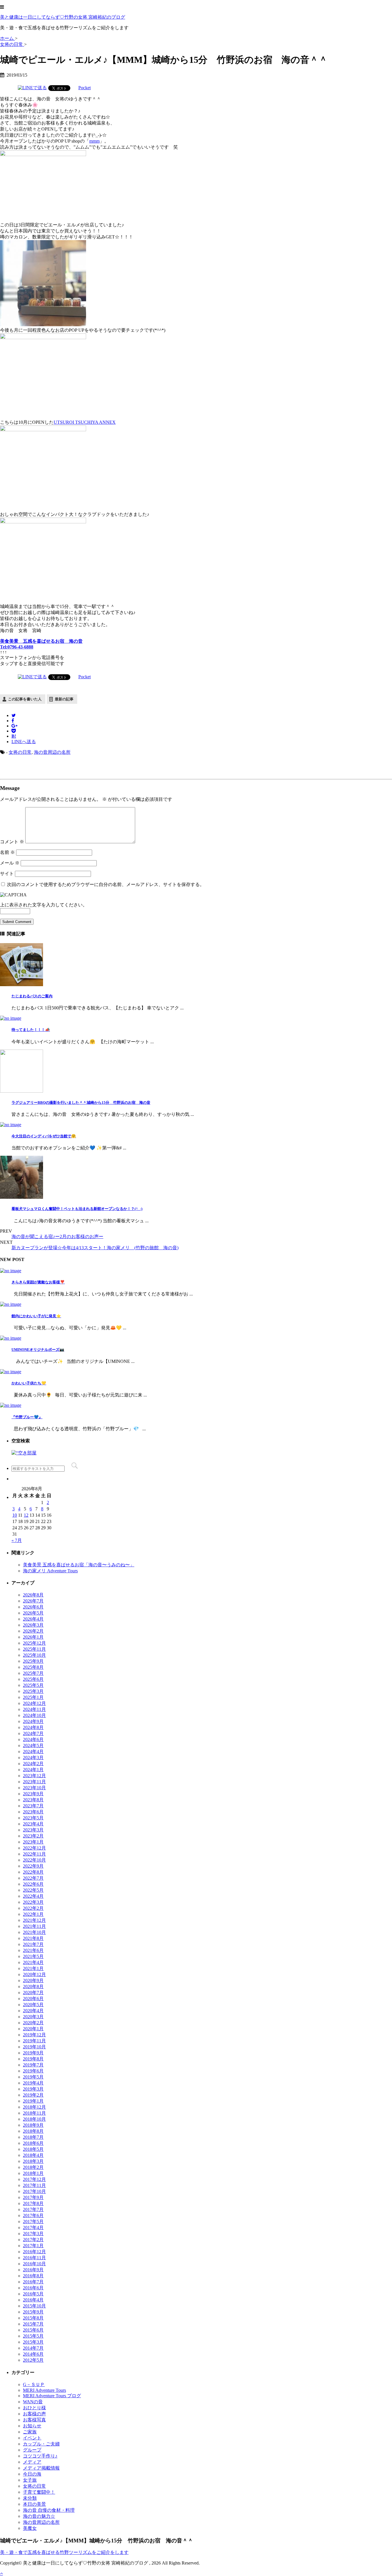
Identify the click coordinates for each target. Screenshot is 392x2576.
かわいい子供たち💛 (29, 1383)
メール (10, 863)
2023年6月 (33, 1812)
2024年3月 (33, 1758)
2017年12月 (34, 2179)
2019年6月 (33, 2071)
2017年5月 (33, 2222)
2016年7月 (33, 2282)
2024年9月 (33, 1721)
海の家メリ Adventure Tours (50, 1571)
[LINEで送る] (32, 88)
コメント (12, 842)
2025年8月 (33, 1667)
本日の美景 (34, 2504)
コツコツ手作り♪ (40, 2456)
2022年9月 (33, 1866)
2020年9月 (33, 1980)
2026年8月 (33, 1595)
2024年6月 (33, 1739)
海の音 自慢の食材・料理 (49, 2510)
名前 (7, 852)
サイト (7, 874)
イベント (32, 2438)
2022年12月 (34, 1848)
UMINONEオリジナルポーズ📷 (38, 1350)
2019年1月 (33, 2101)
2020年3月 (33, 2017)
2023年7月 (33, 1806)
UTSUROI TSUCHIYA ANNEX (85, 422)
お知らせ (32, 2426)
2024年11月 (34, 1709)
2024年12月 (34, 1703)
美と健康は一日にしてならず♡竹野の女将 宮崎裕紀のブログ (63, 17)
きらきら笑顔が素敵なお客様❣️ (38, 1282)
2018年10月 (34, 2119)
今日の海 (32, 2474)
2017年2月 (33, 2240)
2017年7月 (33, 2209)
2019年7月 (33, 2065)
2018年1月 (33, 2173)
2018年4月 (33, 2155)
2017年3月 (33, 2234)
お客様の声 (34, 2414)
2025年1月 (33, 1697)
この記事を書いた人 (25, 699)
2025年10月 (34, 1655)
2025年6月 (33, 1679)
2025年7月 (33, 1673)
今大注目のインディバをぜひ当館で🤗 (44, 1136)
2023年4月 (33, 1824)
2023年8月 (33, 1800)
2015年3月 (33, 2342)
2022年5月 (33, 1890)
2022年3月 (33, 1902)
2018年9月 (33, 2125)
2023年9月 (33, 1794)
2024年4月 (33, 1752)
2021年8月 (33, 1938)
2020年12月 (34, 1974)
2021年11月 (34, 1926)
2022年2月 (33, 1908)
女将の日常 (20, 752)
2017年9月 (33, 2197)
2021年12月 (34, 1920)
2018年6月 (33, 2143)
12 (26, 1515)
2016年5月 (33, 2294)
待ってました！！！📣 (31, 1030)
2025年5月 (33, 1685)
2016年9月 (33, 2270)
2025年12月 (34, 1643)
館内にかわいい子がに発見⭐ (36, 1316)
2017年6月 (33, 2215)
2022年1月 (33, 1914)
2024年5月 (33, 1745)
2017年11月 (34, 2185)
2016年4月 (33, 2300)
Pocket (85, 88)
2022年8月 (33, 1872)
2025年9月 (33, 1661)
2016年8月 (33, 2276)
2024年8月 (33, 1727)
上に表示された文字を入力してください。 (44, 905)
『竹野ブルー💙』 (27, 1417)
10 (15, 1515)
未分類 (30, 2498)
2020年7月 (33, 1993)
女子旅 (30, 2480)
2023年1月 (33, 1842)
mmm (94, 141)
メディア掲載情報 (41, 2468)
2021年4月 (33, 1962)
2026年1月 (33, 1637)
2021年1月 (33, 1968)
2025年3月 (33, 1691)
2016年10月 (34, 2264)
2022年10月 (34, 1860)
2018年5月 (33, 2149)
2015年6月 (33, 2330)
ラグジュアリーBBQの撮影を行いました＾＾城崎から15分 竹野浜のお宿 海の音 (81, 1103)
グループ (32, 2450)
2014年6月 (33, 2354)
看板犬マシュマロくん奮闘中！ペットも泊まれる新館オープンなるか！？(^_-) (77, 1209)
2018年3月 (33, 2161)
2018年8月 (33, 2131)
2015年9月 (33, 2312)
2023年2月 (33, 1836)
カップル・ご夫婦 (41, 2444)
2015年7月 (33, 2324)
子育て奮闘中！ (39, 2492)
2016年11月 (34, 2258)
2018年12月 (34, 2107)
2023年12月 (34, 1776)
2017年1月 (33, 2246)
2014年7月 (33, 2348)
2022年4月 (33, 1896)
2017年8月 (33, 2203)
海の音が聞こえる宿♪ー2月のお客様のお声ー (57, 1236)
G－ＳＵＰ (34, 2384)
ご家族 (30, 2432)
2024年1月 (33, 1770)
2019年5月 (33, 2077)
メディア (32, 2462)
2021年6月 (33, 1950)
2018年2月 (33, 2167)
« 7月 (17, 1540)
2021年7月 (33, 1944)
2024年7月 (33, 1733)
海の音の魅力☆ (39, 2516)
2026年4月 (33, 1619)
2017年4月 (33, 2228)
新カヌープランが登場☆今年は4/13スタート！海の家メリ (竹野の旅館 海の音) (95, 1248)
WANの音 (33, 2402)
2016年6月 (33, 2288)
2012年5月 (33, 2360)
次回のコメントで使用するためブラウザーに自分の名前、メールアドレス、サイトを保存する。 (106, 884)
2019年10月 (34, 2047)
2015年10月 (34, 2306)
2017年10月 (34, 2191)
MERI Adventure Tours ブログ (52, 2396)
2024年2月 (33, 1764)
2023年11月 (34, 1782)
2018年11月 (34, 2113)
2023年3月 (33, 1830)
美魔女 (30, 2528)
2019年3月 (33, 2089)
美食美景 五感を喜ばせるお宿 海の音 (41, 641)
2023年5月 (33, 1818)
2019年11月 (34, 2041)
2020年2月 (33, 2023)
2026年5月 (33, 1613)
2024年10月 (34, 1715)
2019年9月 (33, 2053)
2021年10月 (34, 1932)
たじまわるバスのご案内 (32, 996)
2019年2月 (33, 2095)
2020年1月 (33, 2029)
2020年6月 (33, 1999)
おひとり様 (34, 2408)
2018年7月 (33, 2137)
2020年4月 (33, 2011)
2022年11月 (34, 1854)
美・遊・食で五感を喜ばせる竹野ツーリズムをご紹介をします (64, 2552)
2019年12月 (34, 2035)
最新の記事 (64, 699)
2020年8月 (33, 1987)
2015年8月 (33, 2318)
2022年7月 (33, 1878)
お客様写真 (34, 2420)
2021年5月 (33, 1956)
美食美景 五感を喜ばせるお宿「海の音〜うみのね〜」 (79, 1565)
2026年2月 (33, 1631)
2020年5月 (33, 2005)
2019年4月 (33, 2083)
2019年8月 (33, 2059)
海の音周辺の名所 (52, 752)
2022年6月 (33, 1884)
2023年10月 (34, 1788)
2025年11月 (34, 1649)
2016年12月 (34, 2252)
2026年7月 (33, 1601)
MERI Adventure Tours (44, 2390)
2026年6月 (33, 1607)
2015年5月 (33, 2336)
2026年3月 (33, 1625)
